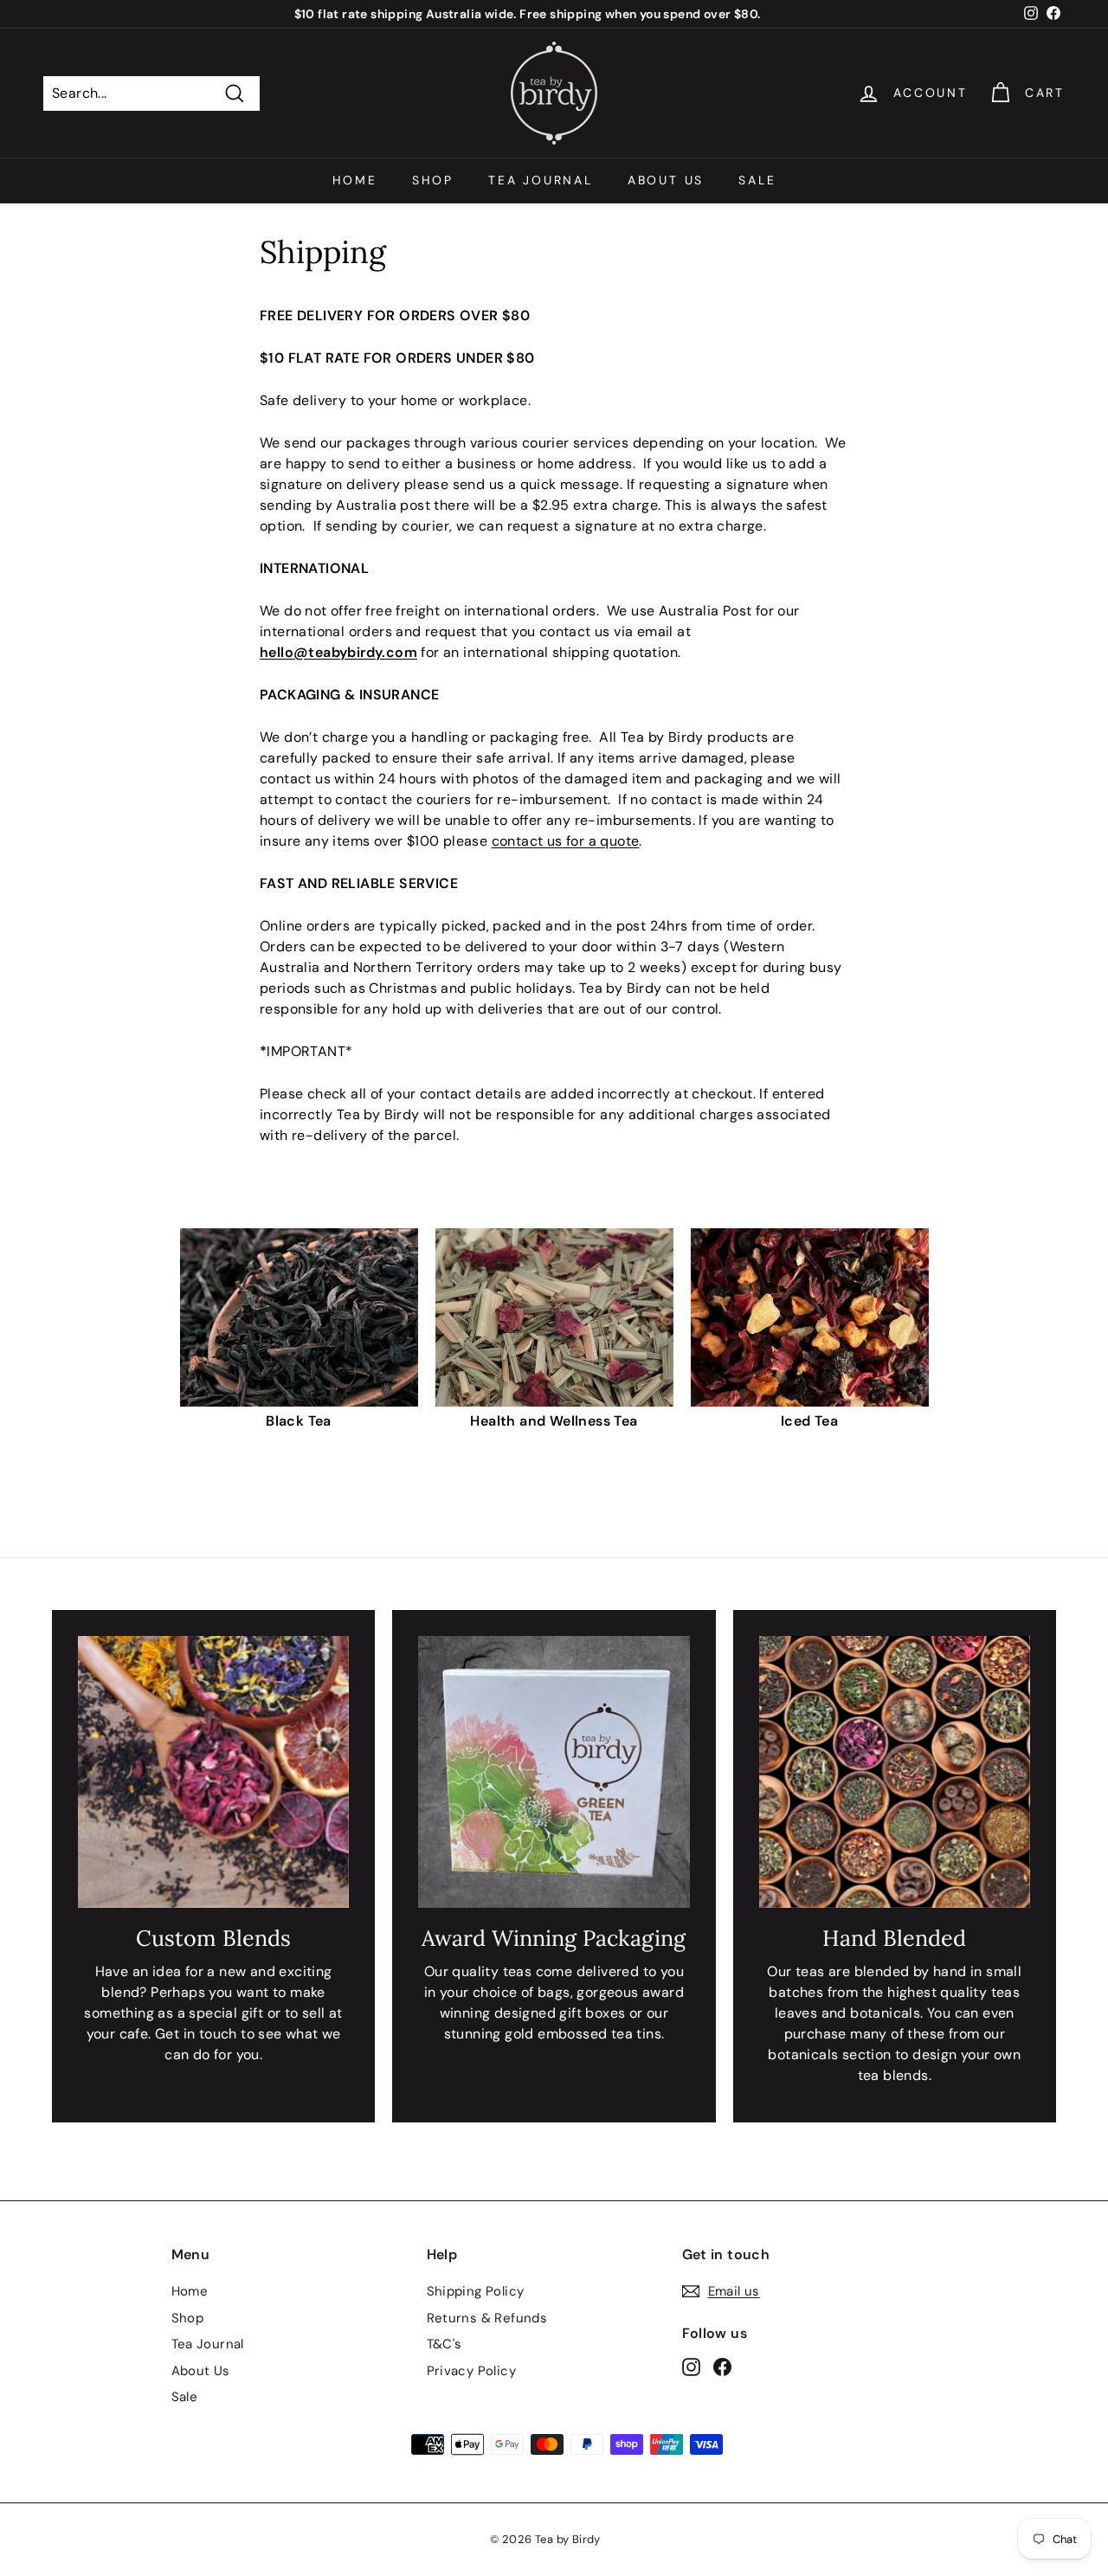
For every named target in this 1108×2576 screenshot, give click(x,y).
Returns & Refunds (487, 2318)
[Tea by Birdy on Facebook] (722, 2367)
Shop (433, 180)
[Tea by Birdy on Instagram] (691, 2367)
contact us (527, 841)
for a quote (601, 841)
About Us (666, 180)
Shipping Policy (476, 2291)
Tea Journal (541, 180)
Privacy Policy (472, 2371)
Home (355, 180)
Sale (757, 180)
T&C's (444, 2344)
